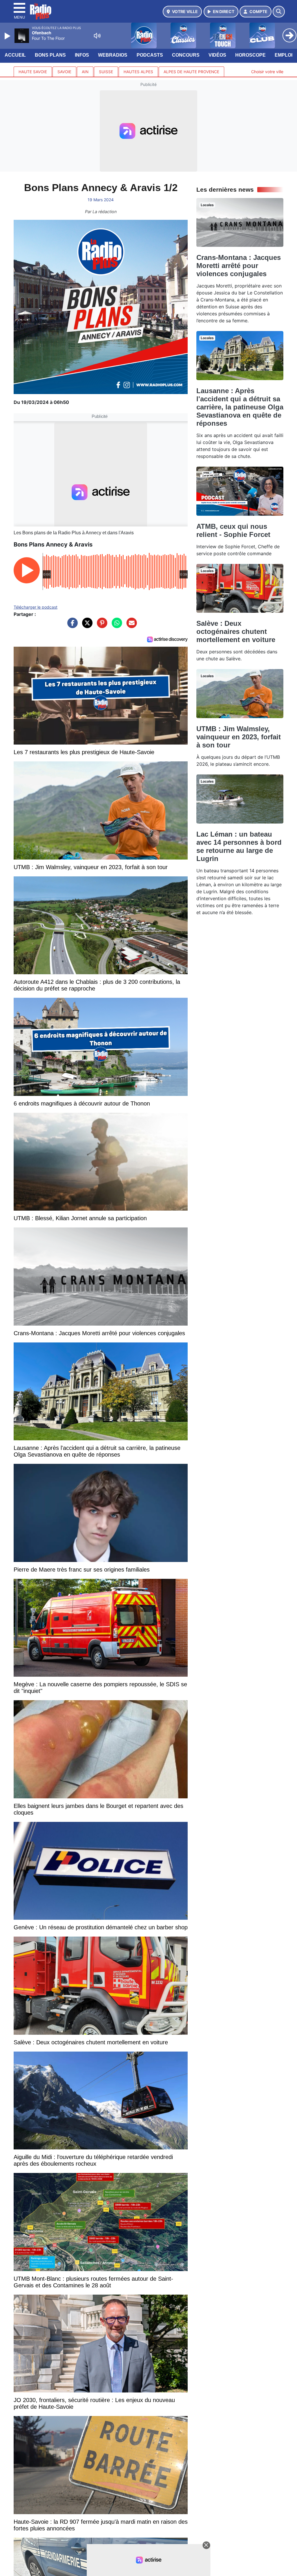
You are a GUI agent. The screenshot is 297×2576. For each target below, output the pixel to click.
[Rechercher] (279, 12)
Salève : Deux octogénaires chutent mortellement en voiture (236, 631)
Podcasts (150, 55)
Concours (186, 55)
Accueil (15, 55)
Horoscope (250, 55)
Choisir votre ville (267, 72)
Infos (82, 55)
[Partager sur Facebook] (71, 626)
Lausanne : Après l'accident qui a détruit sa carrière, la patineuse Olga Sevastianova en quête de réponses (240, 407)
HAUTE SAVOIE (33, 72)
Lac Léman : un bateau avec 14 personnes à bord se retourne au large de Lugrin (239, 846)
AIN (85, 72)
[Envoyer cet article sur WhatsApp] (115, 626)
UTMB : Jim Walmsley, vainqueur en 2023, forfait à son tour (239, 737)
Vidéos (217, 55)
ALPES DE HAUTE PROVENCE (191, 72)
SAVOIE (64, 72)
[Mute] (97, 36)
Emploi (284, 55)
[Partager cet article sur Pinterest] (101, 626)
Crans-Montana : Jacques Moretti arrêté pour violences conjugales (239, 266)
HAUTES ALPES (138, 72)
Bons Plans (50, 55)
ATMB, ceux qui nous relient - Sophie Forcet (233, 530)
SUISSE (106, 72)
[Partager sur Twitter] (86, 626)
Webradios (113, 55)
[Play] (8, 36)
